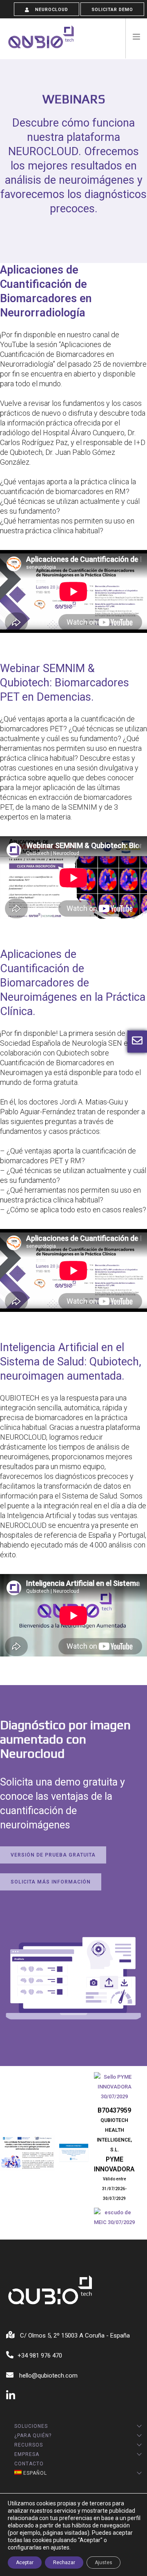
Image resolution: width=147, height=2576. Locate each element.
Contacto (29, 2464)
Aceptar (25, 2563)
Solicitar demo (112, 10)
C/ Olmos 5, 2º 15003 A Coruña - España (74, 2336)
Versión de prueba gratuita (53, 1855)
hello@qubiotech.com (48, 2376)
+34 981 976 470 (40, 2356)
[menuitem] (71, 2473)
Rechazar (64, 2563)
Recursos (29, 2445)
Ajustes (104, 2563)
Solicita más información (51, 1882)
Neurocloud (51, 10)
